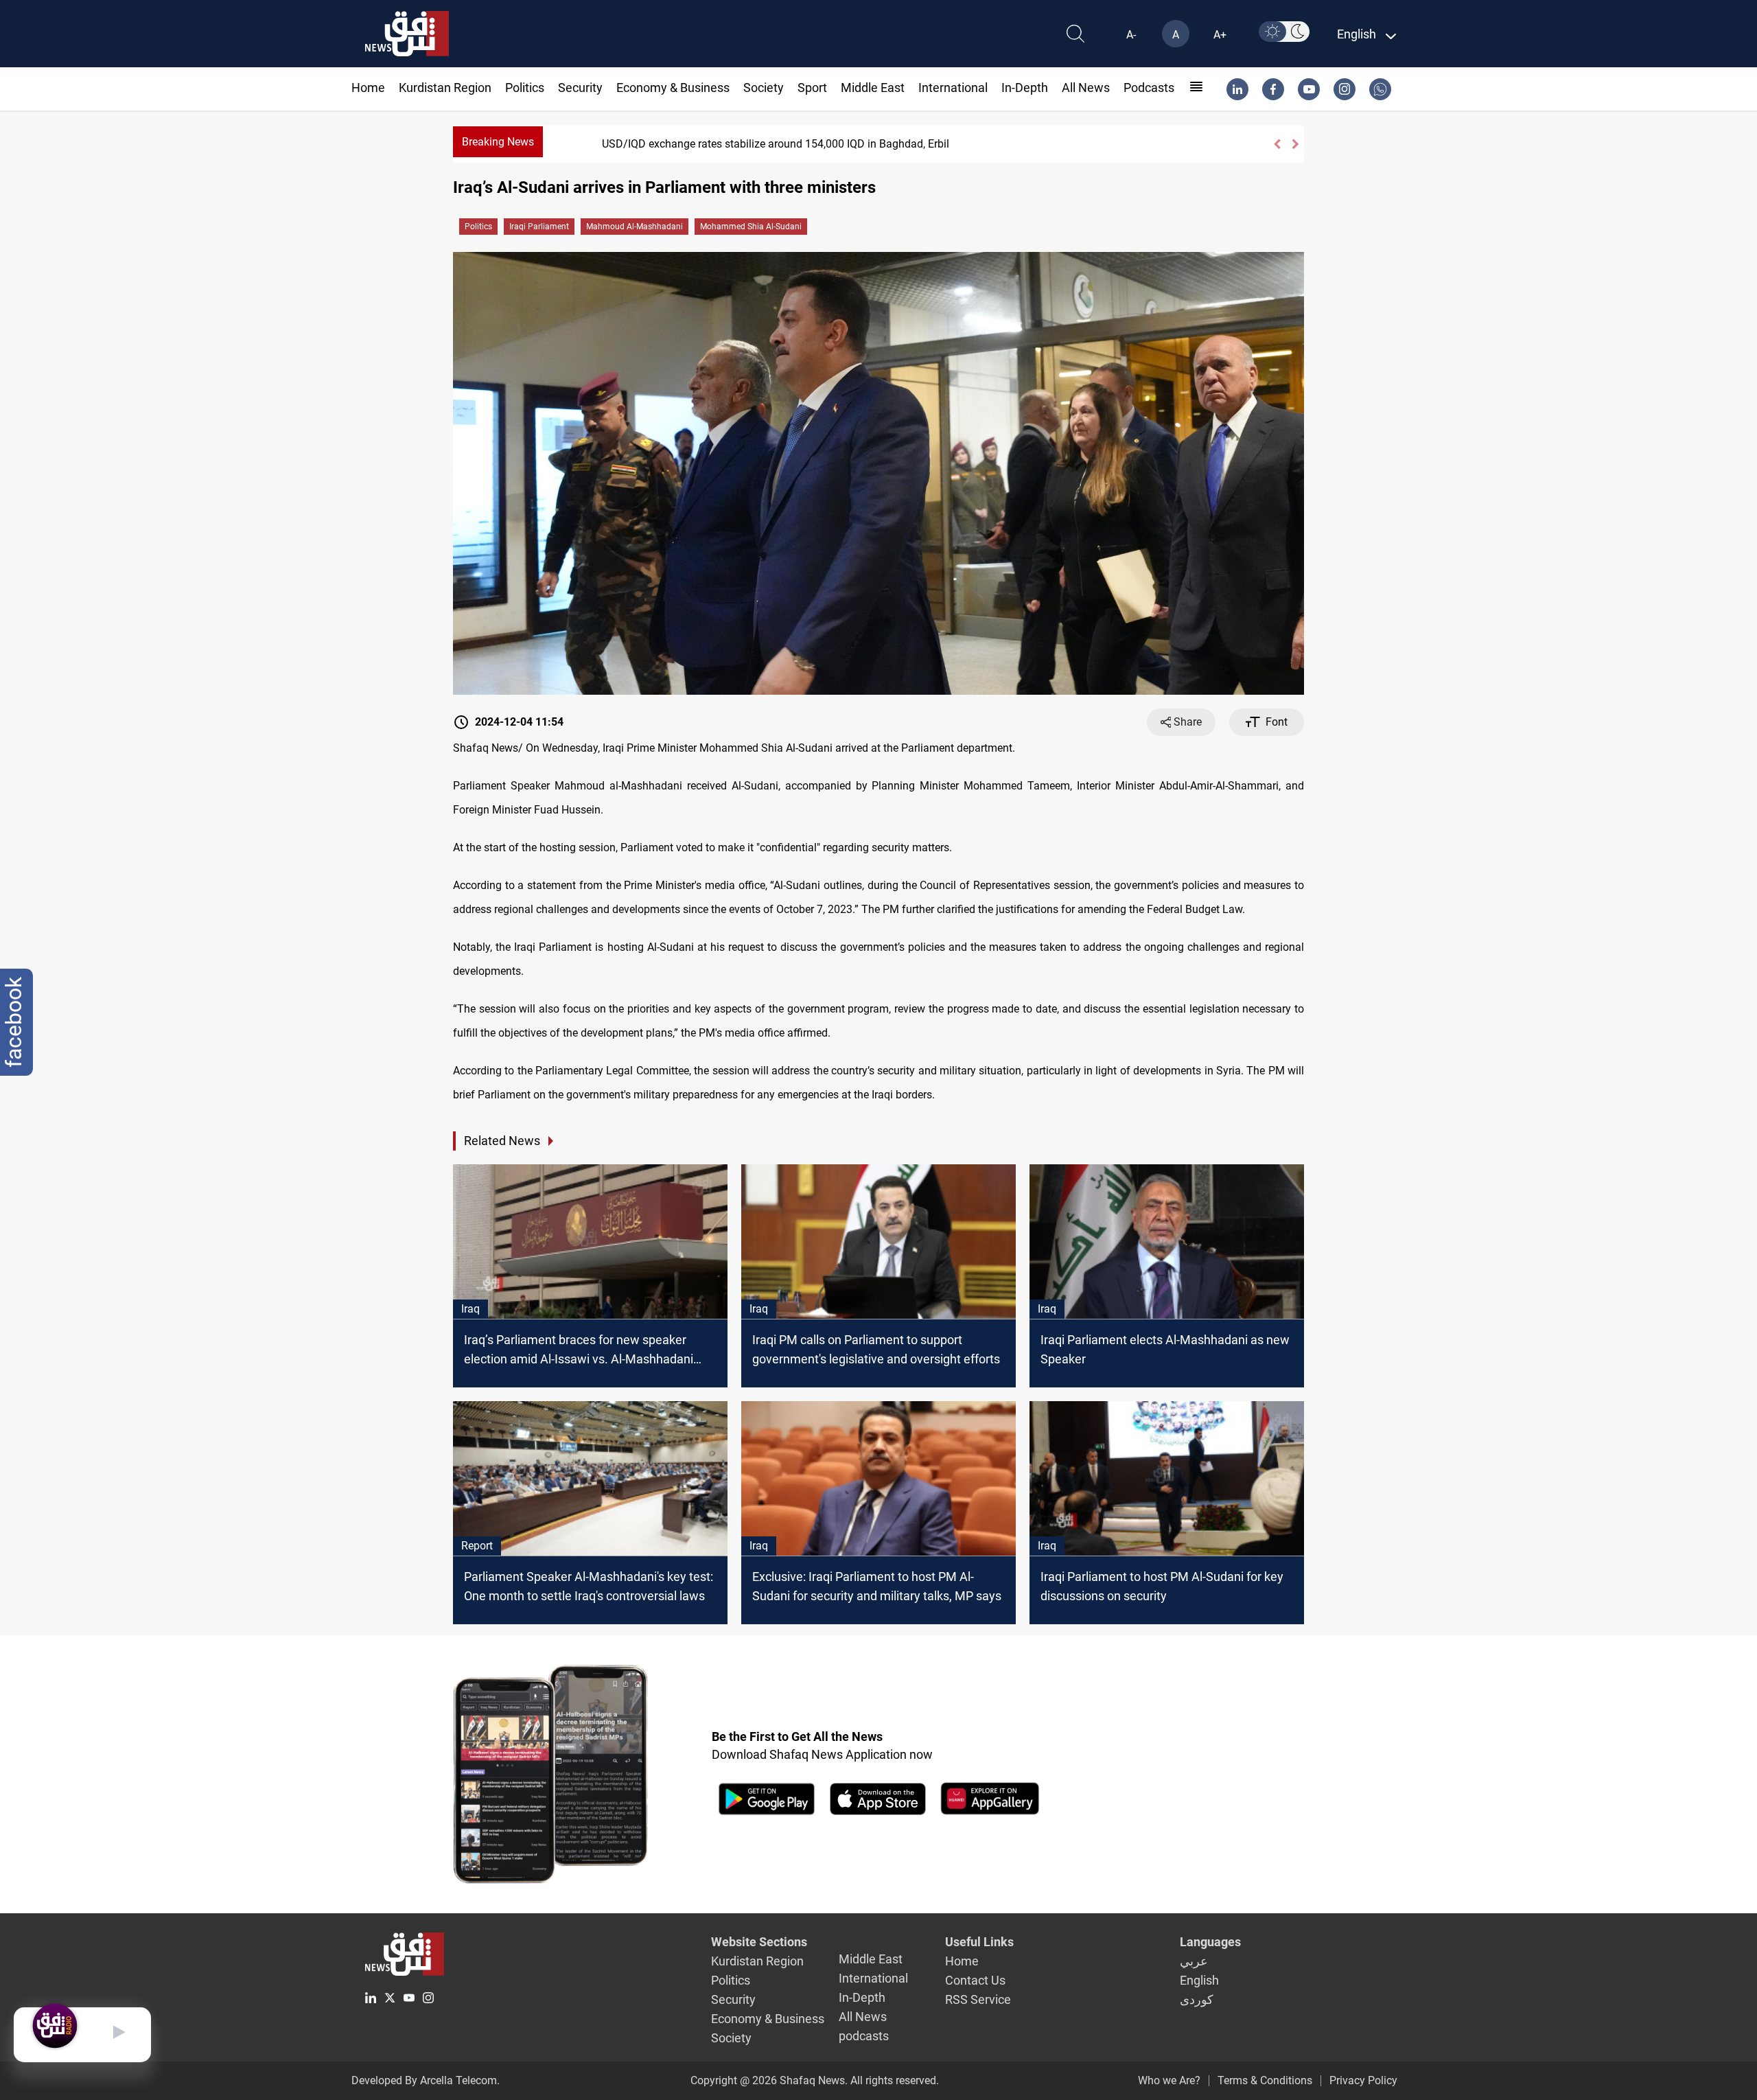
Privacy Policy (1363, 2080)
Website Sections (759, 1942)
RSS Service (978, 1999)
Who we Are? (1169, 2080)
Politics (525, 88)
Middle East (873, 88)
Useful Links (979, 1942)
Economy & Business (673, 88)
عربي (1194, 1961)
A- (1131, 35)
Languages (1210, 1942)
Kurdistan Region (445, 88)
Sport (812, 88)
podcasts (1149, 88)
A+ (1220, 35)
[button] (1277, 144)
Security (580, 88)
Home (368, 88)
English (1199, 1980)
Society (764, 88)
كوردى (1197, 1999)
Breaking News (498, 142)
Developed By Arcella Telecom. (426, 2080)
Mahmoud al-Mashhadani (635, 227)
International (953, 88)
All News (1086, 88)
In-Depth (1025, 88)
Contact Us (975, 1980)
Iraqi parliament (539, 227)
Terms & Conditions (1265, 2080)
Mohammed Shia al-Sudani (751, 227)
